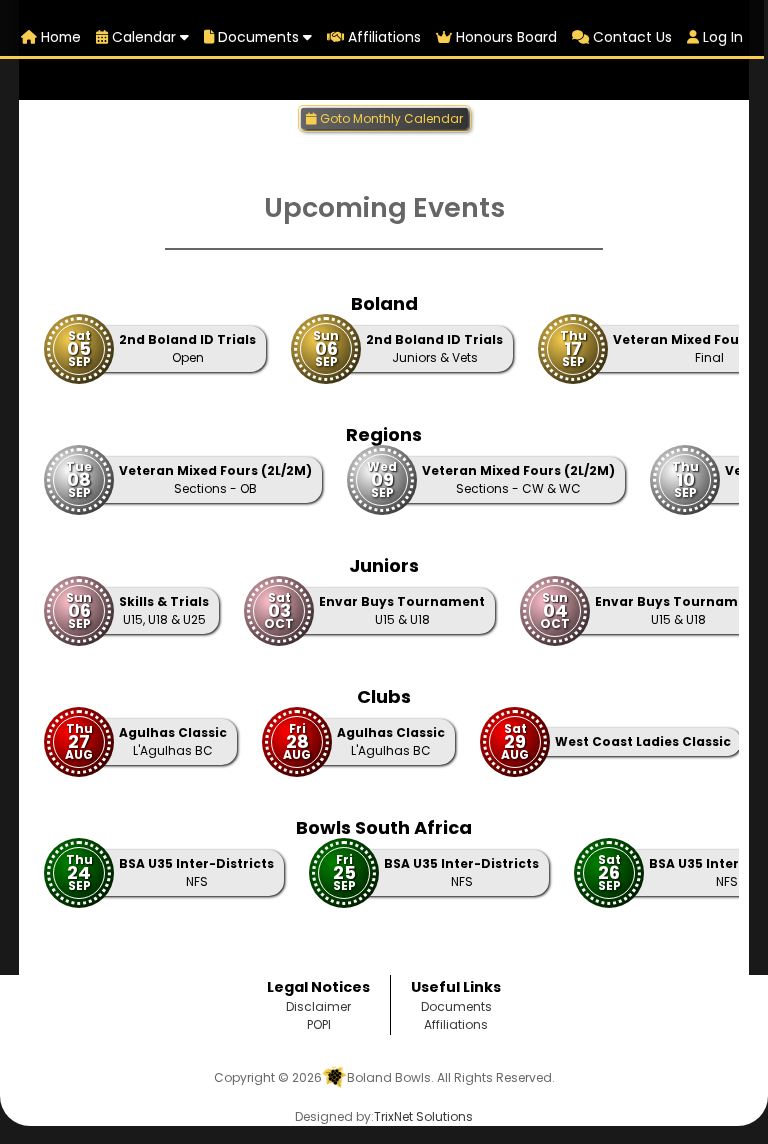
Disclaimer (318, 1006)
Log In (721, 37)
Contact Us (630, 37)
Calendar (144, 37)
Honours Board (504, 37)
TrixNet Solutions (423, 1116)
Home (59, 37)
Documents (258, 37)
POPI (319, 1024)
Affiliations (382, 37)
